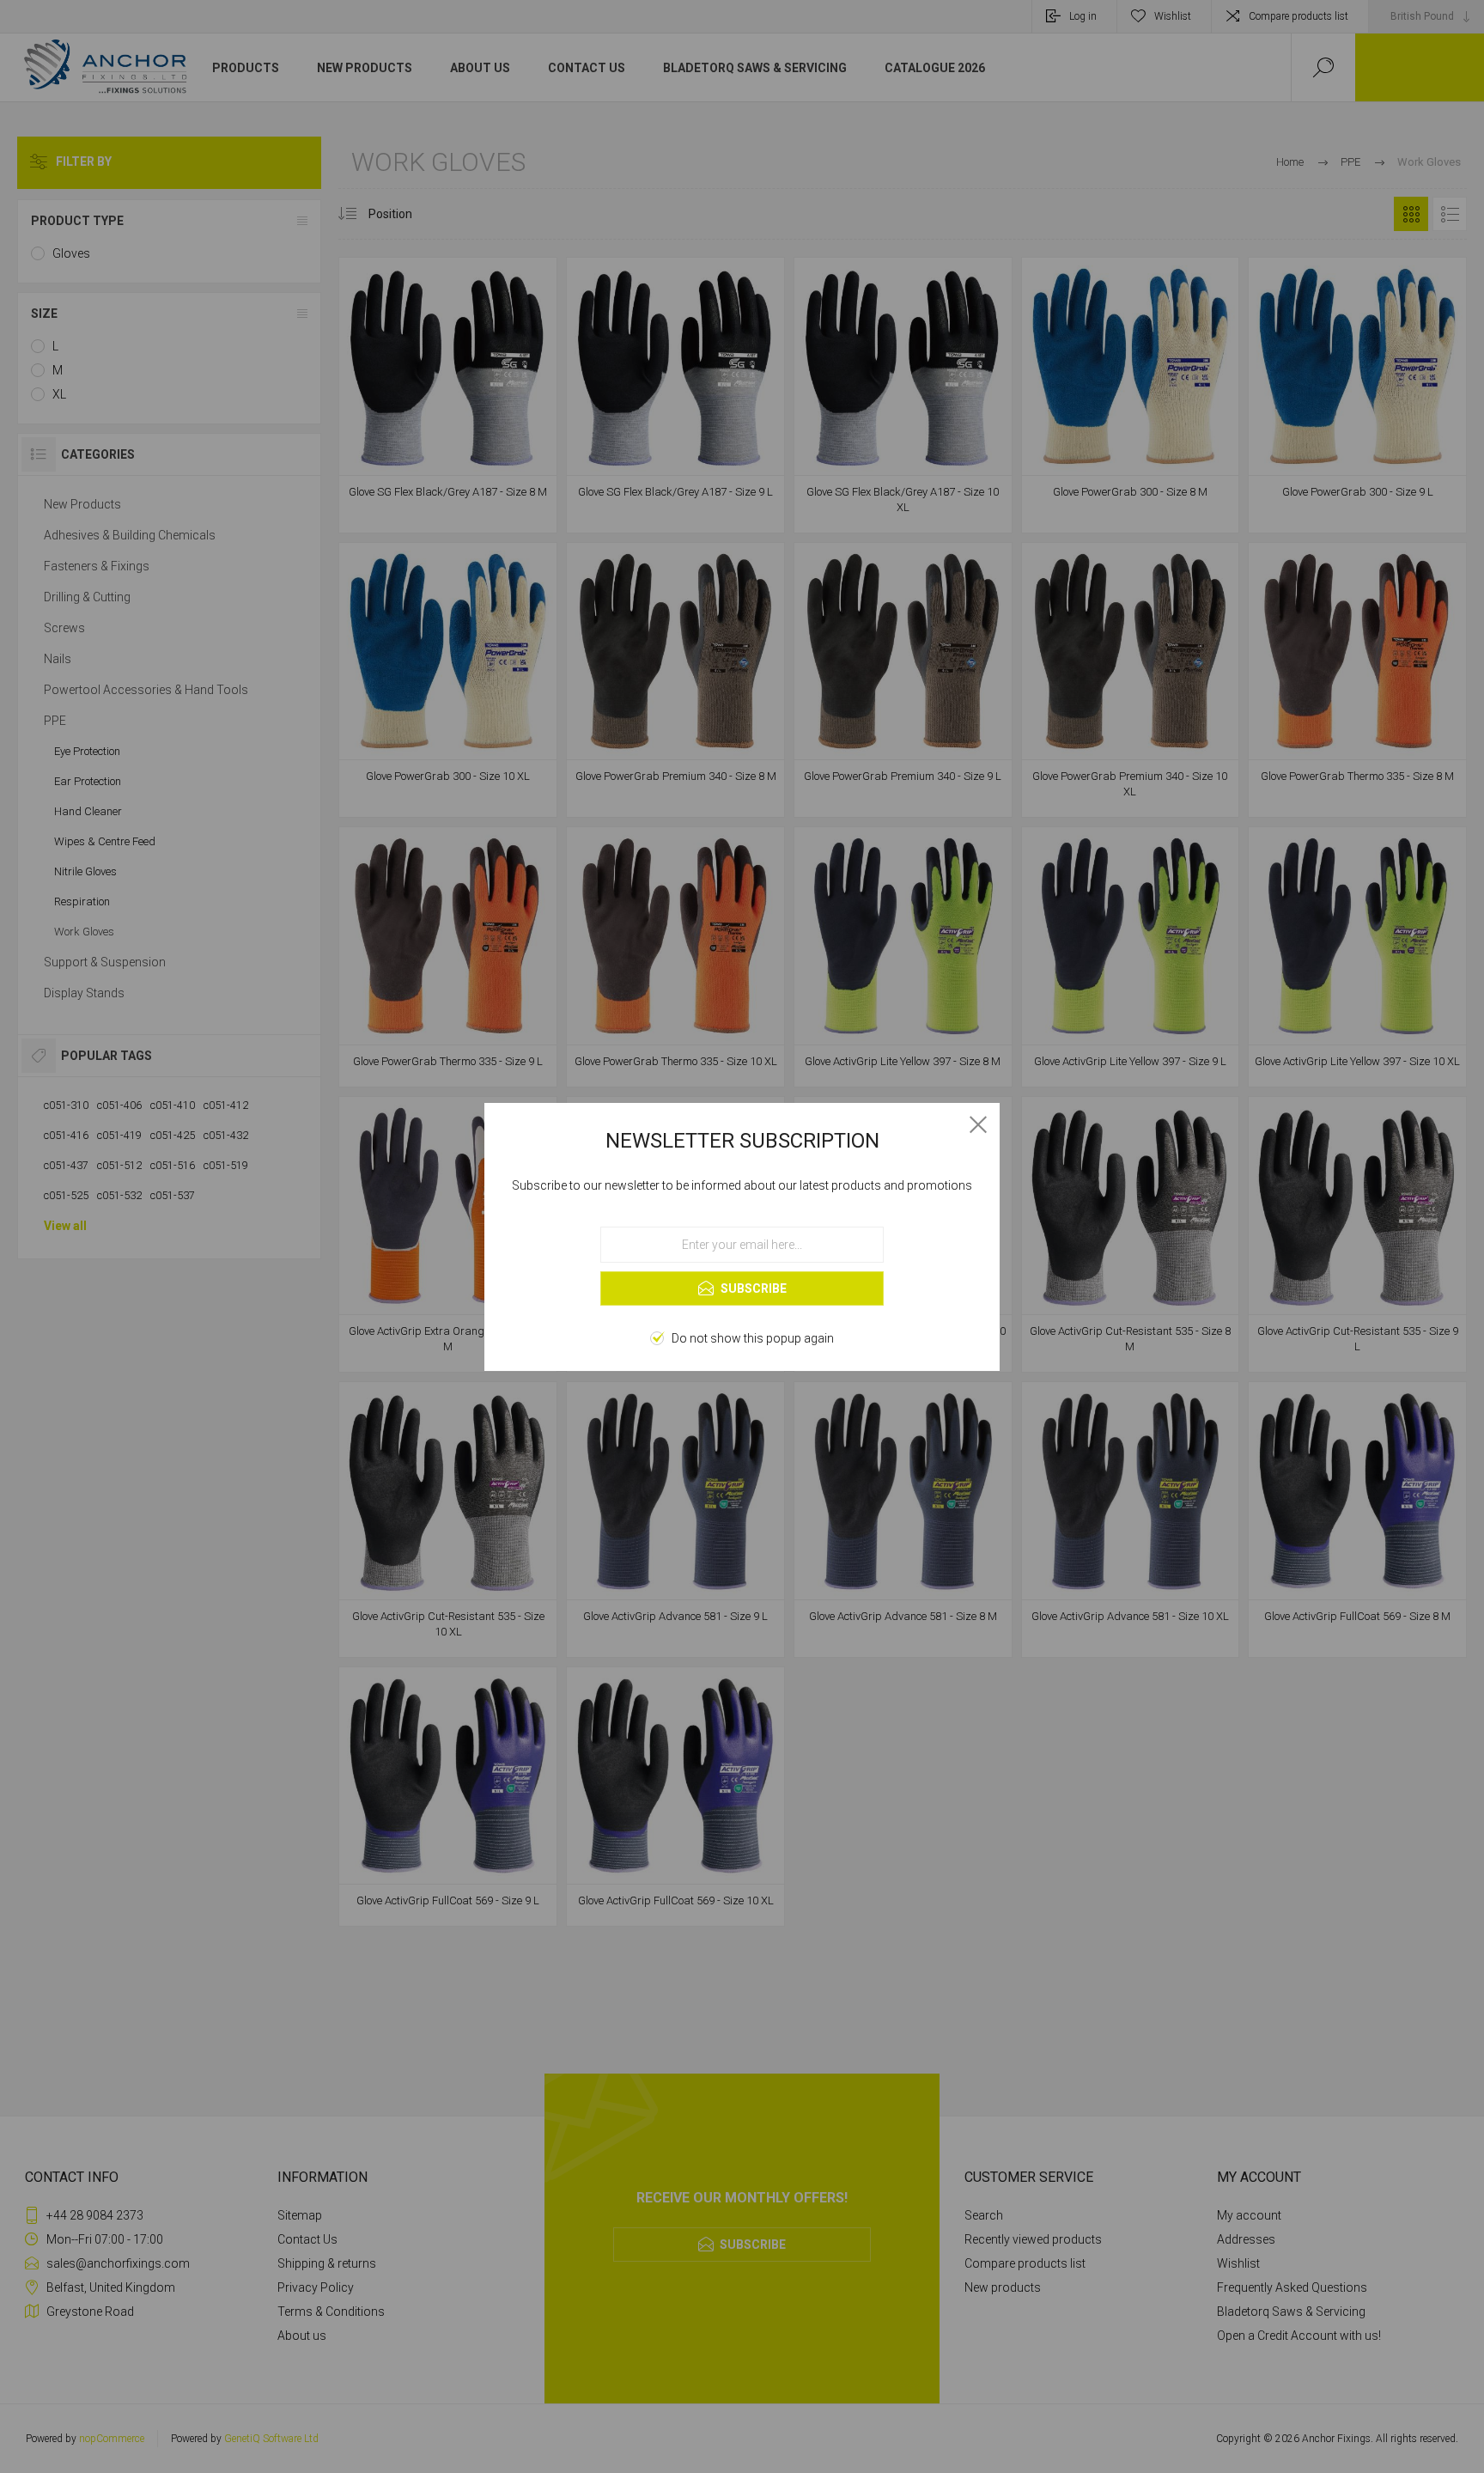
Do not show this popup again (753, 1338)
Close (978, 1124)
